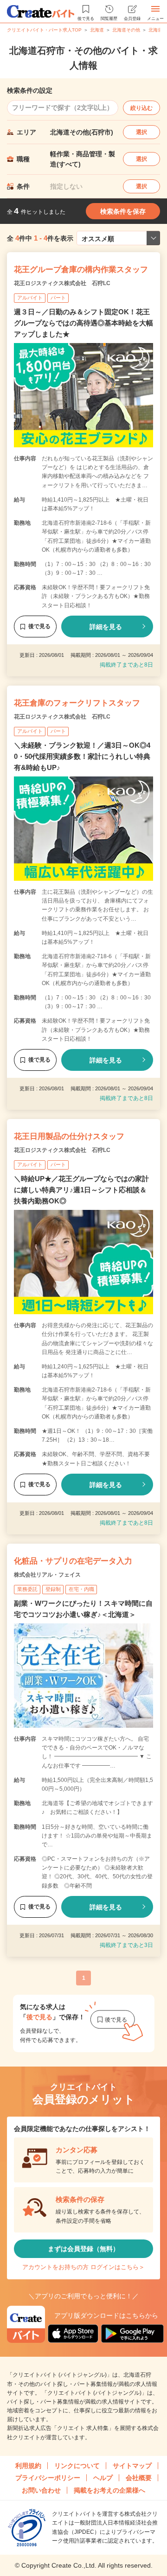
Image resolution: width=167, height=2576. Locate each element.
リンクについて (77, 2466)
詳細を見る (106, 627)
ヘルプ (103, 2478)
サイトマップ (132, 2466)
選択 (141, 132)
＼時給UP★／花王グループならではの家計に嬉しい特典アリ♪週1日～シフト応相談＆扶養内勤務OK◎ (81, 1190)
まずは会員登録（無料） (83, 2249)
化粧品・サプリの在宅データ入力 (73, 1561)
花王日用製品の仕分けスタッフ (69, 1136)
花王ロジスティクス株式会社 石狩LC (62, 283)
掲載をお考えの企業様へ (109, 2490)
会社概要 (139, 2478)
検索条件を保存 (123, 211)
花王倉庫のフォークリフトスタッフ (77, 703)
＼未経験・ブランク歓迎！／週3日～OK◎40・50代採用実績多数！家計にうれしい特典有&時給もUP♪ (82, 756)
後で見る (39, 626)
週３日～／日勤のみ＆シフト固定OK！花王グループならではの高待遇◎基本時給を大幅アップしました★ (83, 323)
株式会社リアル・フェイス (47, 1575)
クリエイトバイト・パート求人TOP (44, 30)
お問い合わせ (41, 2490)
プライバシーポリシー (48, 2478)
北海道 (97, 30)
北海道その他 (126, 30)
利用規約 (28, 2466)
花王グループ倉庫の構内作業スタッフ (81, 270)
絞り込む (141, 108)
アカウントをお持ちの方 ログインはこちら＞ (83, 2267)
